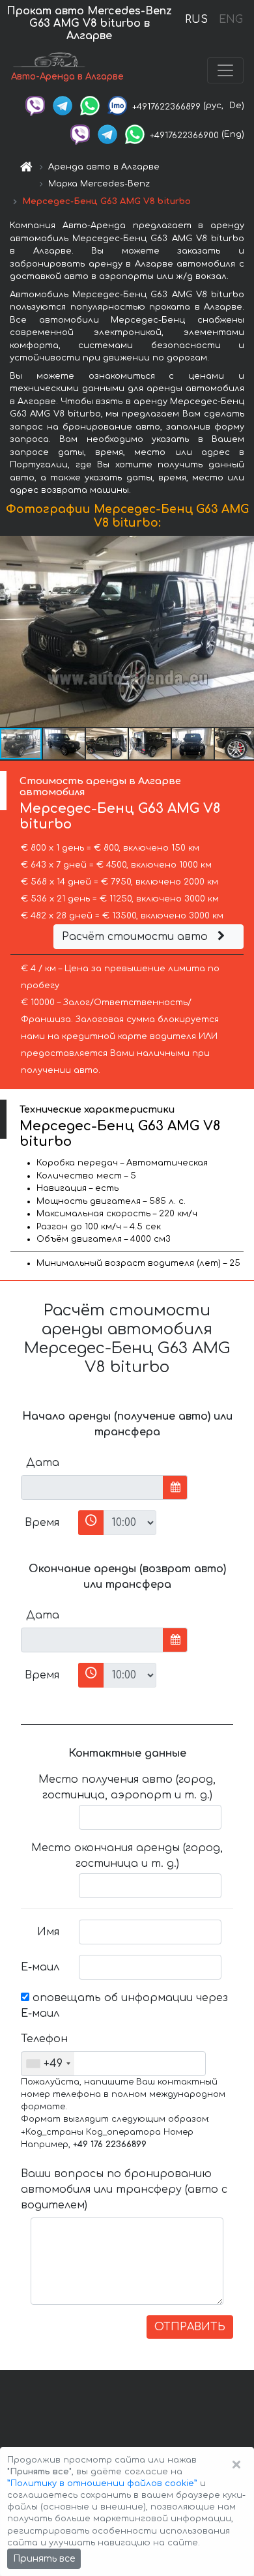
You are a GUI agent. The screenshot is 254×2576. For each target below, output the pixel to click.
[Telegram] (63, 106)
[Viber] (35, 106)
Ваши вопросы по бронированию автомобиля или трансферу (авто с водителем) (124, 2189)
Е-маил (40, 1967)
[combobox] (48, 2064)
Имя (48, 1932)
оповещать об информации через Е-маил (124, 2006)
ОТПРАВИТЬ (190, 2327)
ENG (231, 20)
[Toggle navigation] (225, 70)
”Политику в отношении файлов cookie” (102, 2483)
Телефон (44, 2039)
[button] (64, 744)
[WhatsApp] (90, 106)
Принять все (44, 2559)
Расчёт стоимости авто (136, 937)
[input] (92, 1487)
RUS (196, 20)
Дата (43, 1463)
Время (42, 1523)
